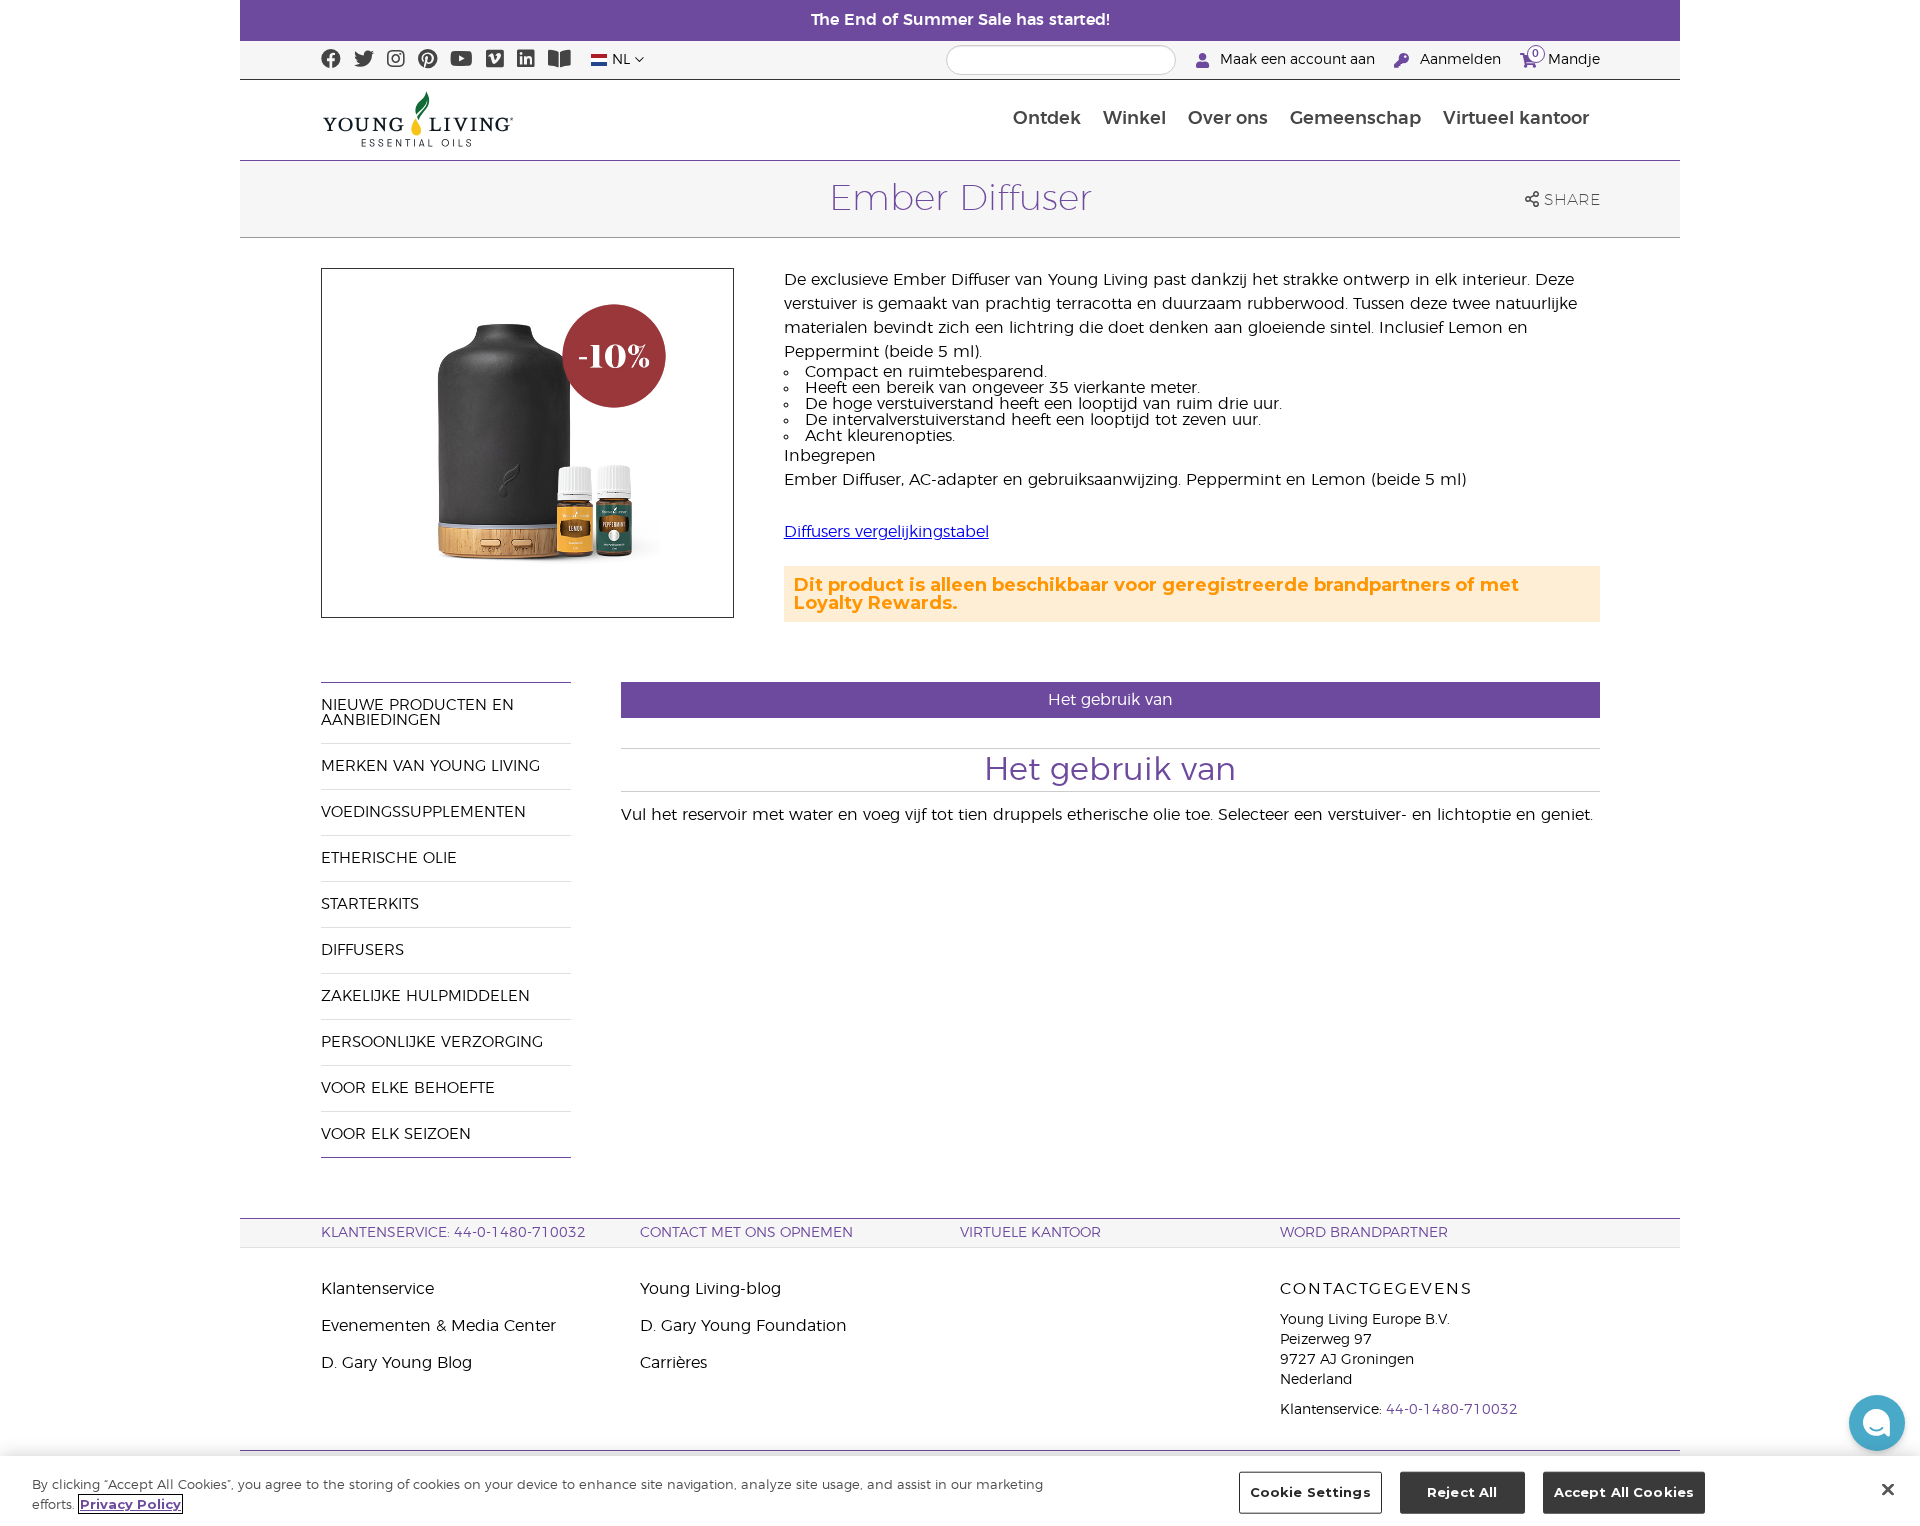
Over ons (1228, 119)
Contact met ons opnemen (746, 1233)
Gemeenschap (1355, 119)
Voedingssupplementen (423, 812)
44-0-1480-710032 (1452, 1410)
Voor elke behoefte (408, 1088)
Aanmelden (1460, 60)
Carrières (673, 1363)
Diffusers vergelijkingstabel (886, 532)
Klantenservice (377, 1289)
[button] (1877, 1423)
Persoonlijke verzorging (432, 1042)
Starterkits (370, 904)
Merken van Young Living (430, 766)
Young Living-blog (710, 1289)
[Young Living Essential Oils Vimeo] (495, 60)
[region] (960, 1491)
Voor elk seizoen (396, 1134)
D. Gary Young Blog (396, 1363)
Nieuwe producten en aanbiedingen (417, 713)
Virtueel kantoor (1516, 119)
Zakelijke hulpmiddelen (425, 996)
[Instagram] (396, 60)
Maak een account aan (1297, 60)
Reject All (1462, 1492)
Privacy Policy (130, 1504)
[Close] (1888, 1489)
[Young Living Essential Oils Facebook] (331, 60)
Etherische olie (389, 858)
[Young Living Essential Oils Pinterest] (427, 60)
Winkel (1134, 119)
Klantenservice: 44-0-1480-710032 (453, 1233)
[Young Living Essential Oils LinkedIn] (526, 60)
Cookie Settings (1310, 1492)
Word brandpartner (1364, 1233)
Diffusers (362, 950)
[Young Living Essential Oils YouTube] (461, 60)
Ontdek (1047, 119)
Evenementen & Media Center (438, 1326)
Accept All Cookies (1624, 1492)
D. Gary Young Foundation (743, 1326)
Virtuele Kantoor (1030, 1233)
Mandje (1566, 57)
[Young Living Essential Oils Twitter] (364, 60)
